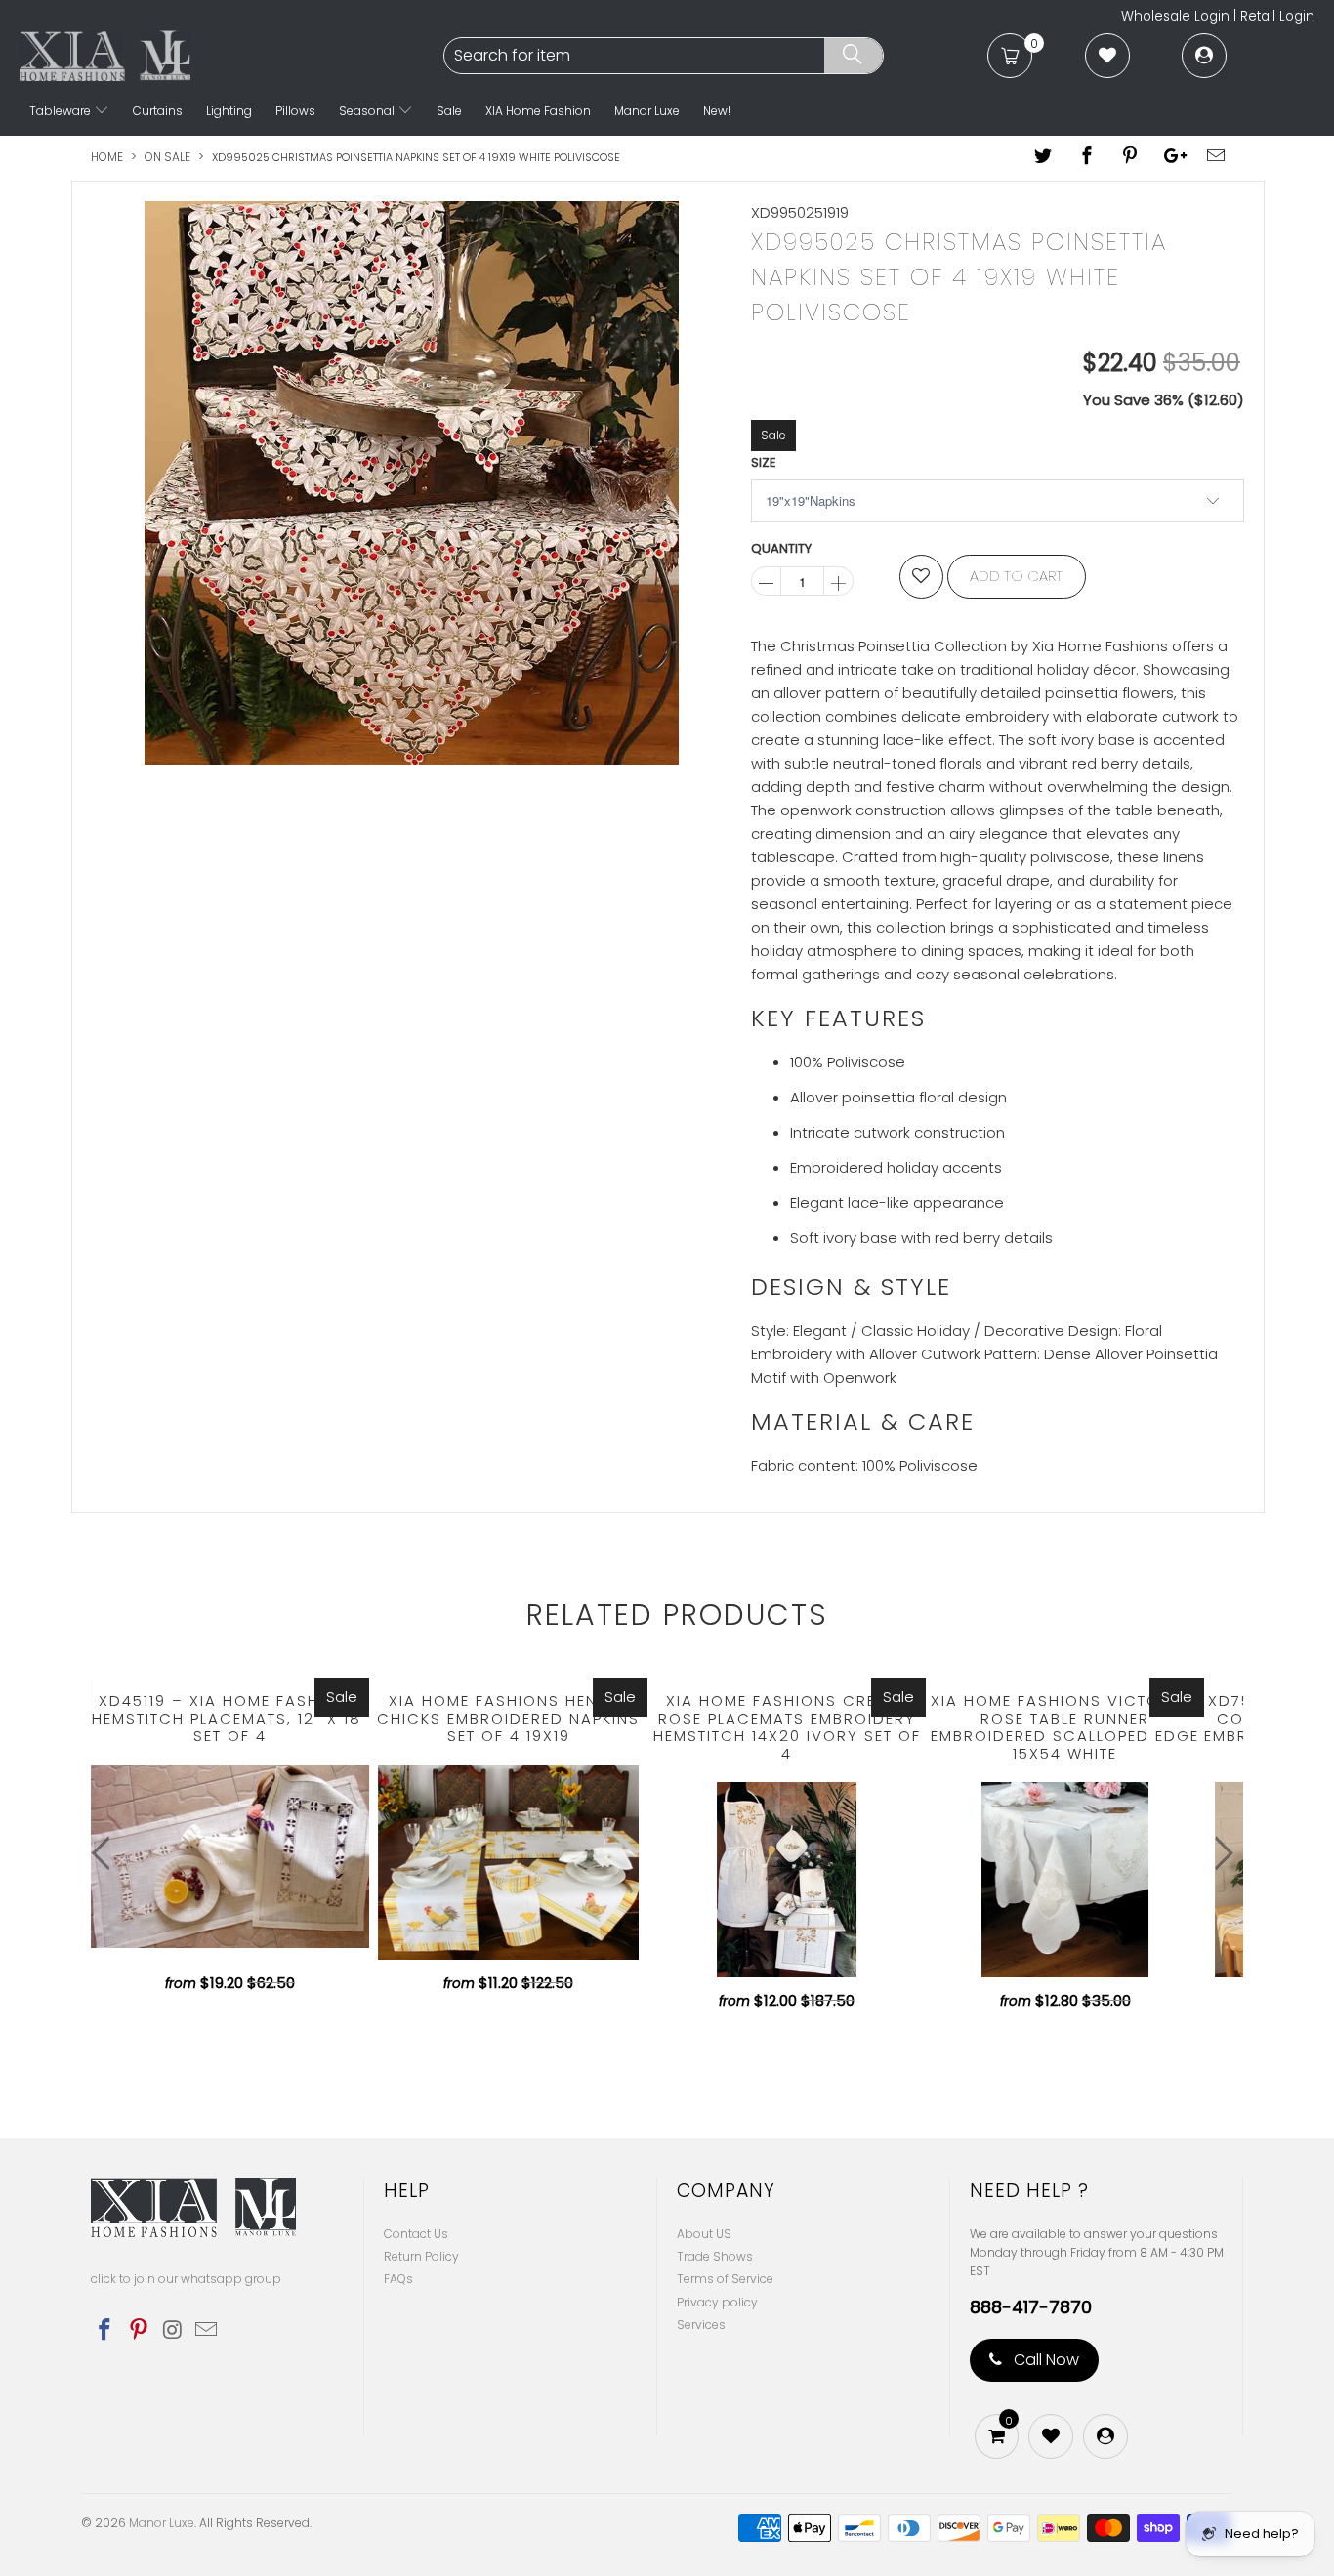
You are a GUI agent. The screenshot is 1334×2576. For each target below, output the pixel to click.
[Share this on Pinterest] (1130, 157)
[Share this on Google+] (1173, 157)
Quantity (781, 548)
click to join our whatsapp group (186, 2279)
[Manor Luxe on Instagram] (173, 2331)
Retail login (1277, 16)
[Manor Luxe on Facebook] (105, 2331)
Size (764, 462)
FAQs (398, 2279)
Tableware (62, 111)
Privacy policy (717, 2302)
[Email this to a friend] (1217, 157)
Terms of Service (725, 2279)
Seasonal (368, 111)
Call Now (1044, 2360)
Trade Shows (715, 2256)
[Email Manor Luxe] (207, 2331)
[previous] (105, 1853)
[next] (1219, 1853)
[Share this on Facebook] (1087, 157)
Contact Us (416, 2234)
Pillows (295, 111)
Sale (449, 111)
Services (701, 2325)
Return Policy (421, 2256)
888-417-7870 (1031, 2307)
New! (717, 111)
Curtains (158, 111)
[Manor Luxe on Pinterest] (140, 2331)
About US (704, 2234)
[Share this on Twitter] (1044, 157)
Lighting (229, 111)
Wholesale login (1175, 16)
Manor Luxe (647, 111)
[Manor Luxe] (229, 56)
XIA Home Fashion (538, 111)
